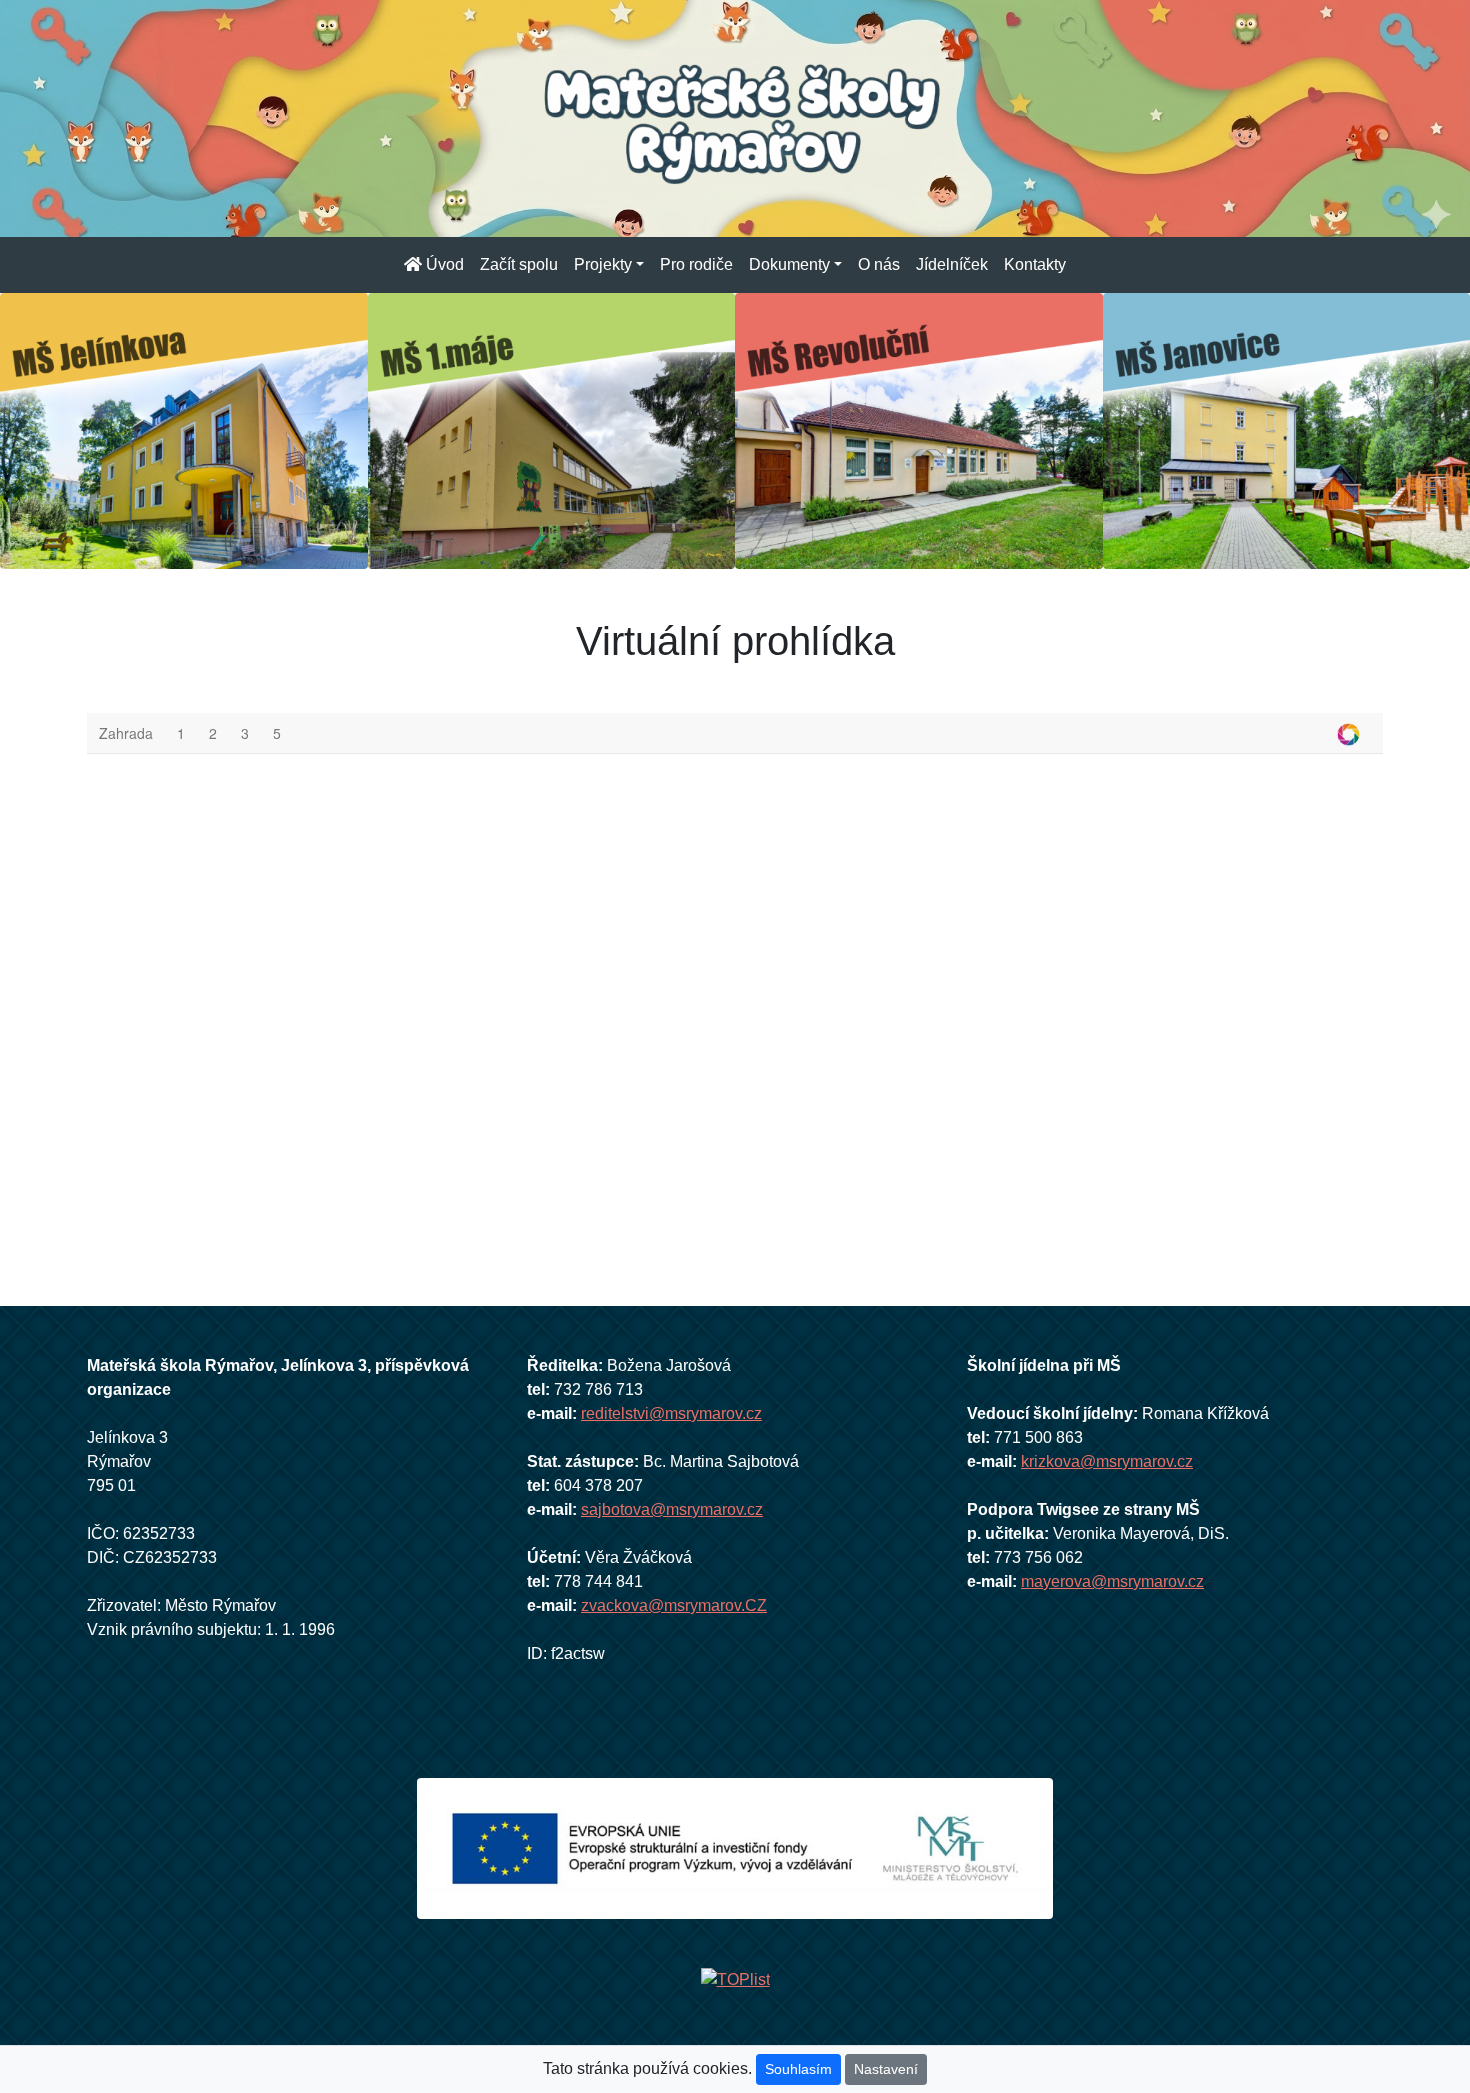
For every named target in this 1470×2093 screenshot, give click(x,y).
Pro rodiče (696, 264)
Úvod (443, 264)
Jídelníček (952, 264)
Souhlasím (798, 2069)
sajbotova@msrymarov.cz (672, 1509)
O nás (879, 264)
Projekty (603, 264)
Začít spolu (519, 264)
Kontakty (1035, 264)
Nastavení (886, 2069)
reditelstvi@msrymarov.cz (671, 1413)
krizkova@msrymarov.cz (1107, 1461)
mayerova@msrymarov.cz (1112, 1581)
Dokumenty (789, 264)
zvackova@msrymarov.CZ (674, 1605)
